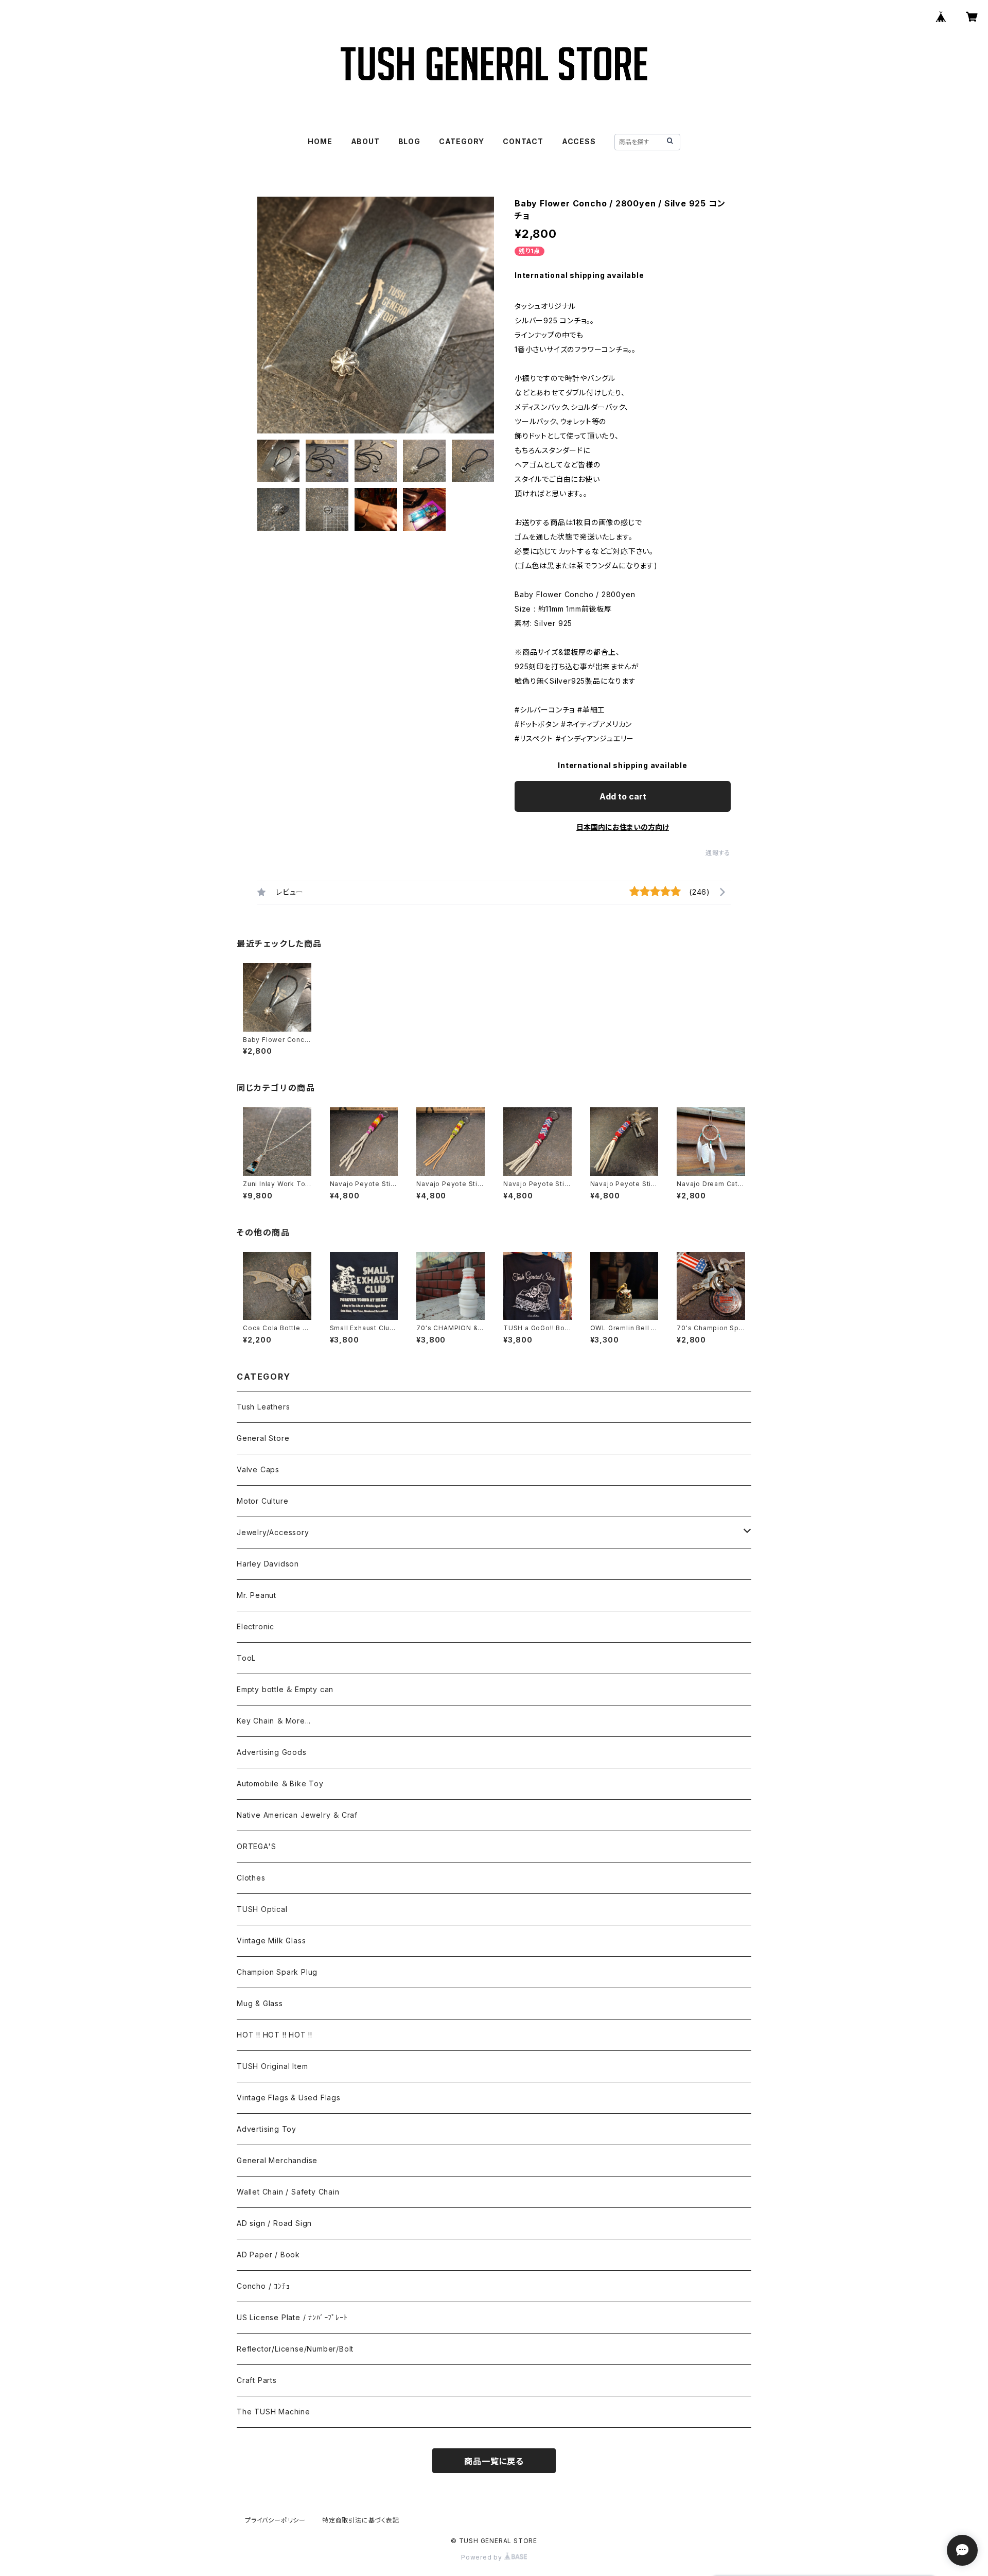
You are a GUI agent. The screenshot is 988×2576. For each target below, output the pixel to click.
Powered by (483, 2557)
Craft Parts (257, 2380)
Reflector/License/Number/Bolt (295, 2349)
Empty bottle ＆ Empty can (285, 1689)
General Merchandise (277, 2160)
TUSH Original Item (272, 2066)
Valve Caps (258, 1469)
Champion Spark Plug (277, 1972)
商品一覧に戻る (494, 2461)
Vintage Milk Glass (271, 1940)
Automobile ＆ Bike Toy (280, 1783)
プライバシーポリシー (275, 2520)
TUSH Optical (262, 1909)
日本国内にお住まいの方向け (623, 827)
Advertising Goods (272, 1752)
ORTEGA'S (256, 1846)
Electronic (255, 1626)
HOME (320, 141)
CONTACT (523, 141)
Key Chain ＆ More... (274, 1721)
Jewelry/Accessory (273, 1532)
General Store (263, 1438)
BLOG (409, 141)
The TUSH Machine (274, 2412)
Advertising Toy (267, 2129)
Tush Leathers (263, 1407)
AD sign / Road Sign (274, 2223)
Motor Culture (262, 1501)
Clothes (251, 1878)
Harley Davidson (268, 1564)
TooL (246, 1658)
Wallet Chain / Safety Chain (288, 2192)
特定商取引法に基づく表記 (361, 2520)
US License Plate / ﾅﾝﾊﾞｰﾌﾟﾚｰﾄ (292, 2317)
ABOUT (365, 141)
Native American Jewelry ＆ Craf (297, 1815)
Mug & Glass (260, 2003)
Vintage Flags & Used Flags (289, 2098)
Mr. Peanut (257, 1595)
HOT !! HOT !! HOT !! (275, 2035)
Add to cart (623, 796)
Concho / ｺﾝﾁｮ (263, 2286)
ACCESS (579, 141)
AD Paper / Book (268, 2255)
